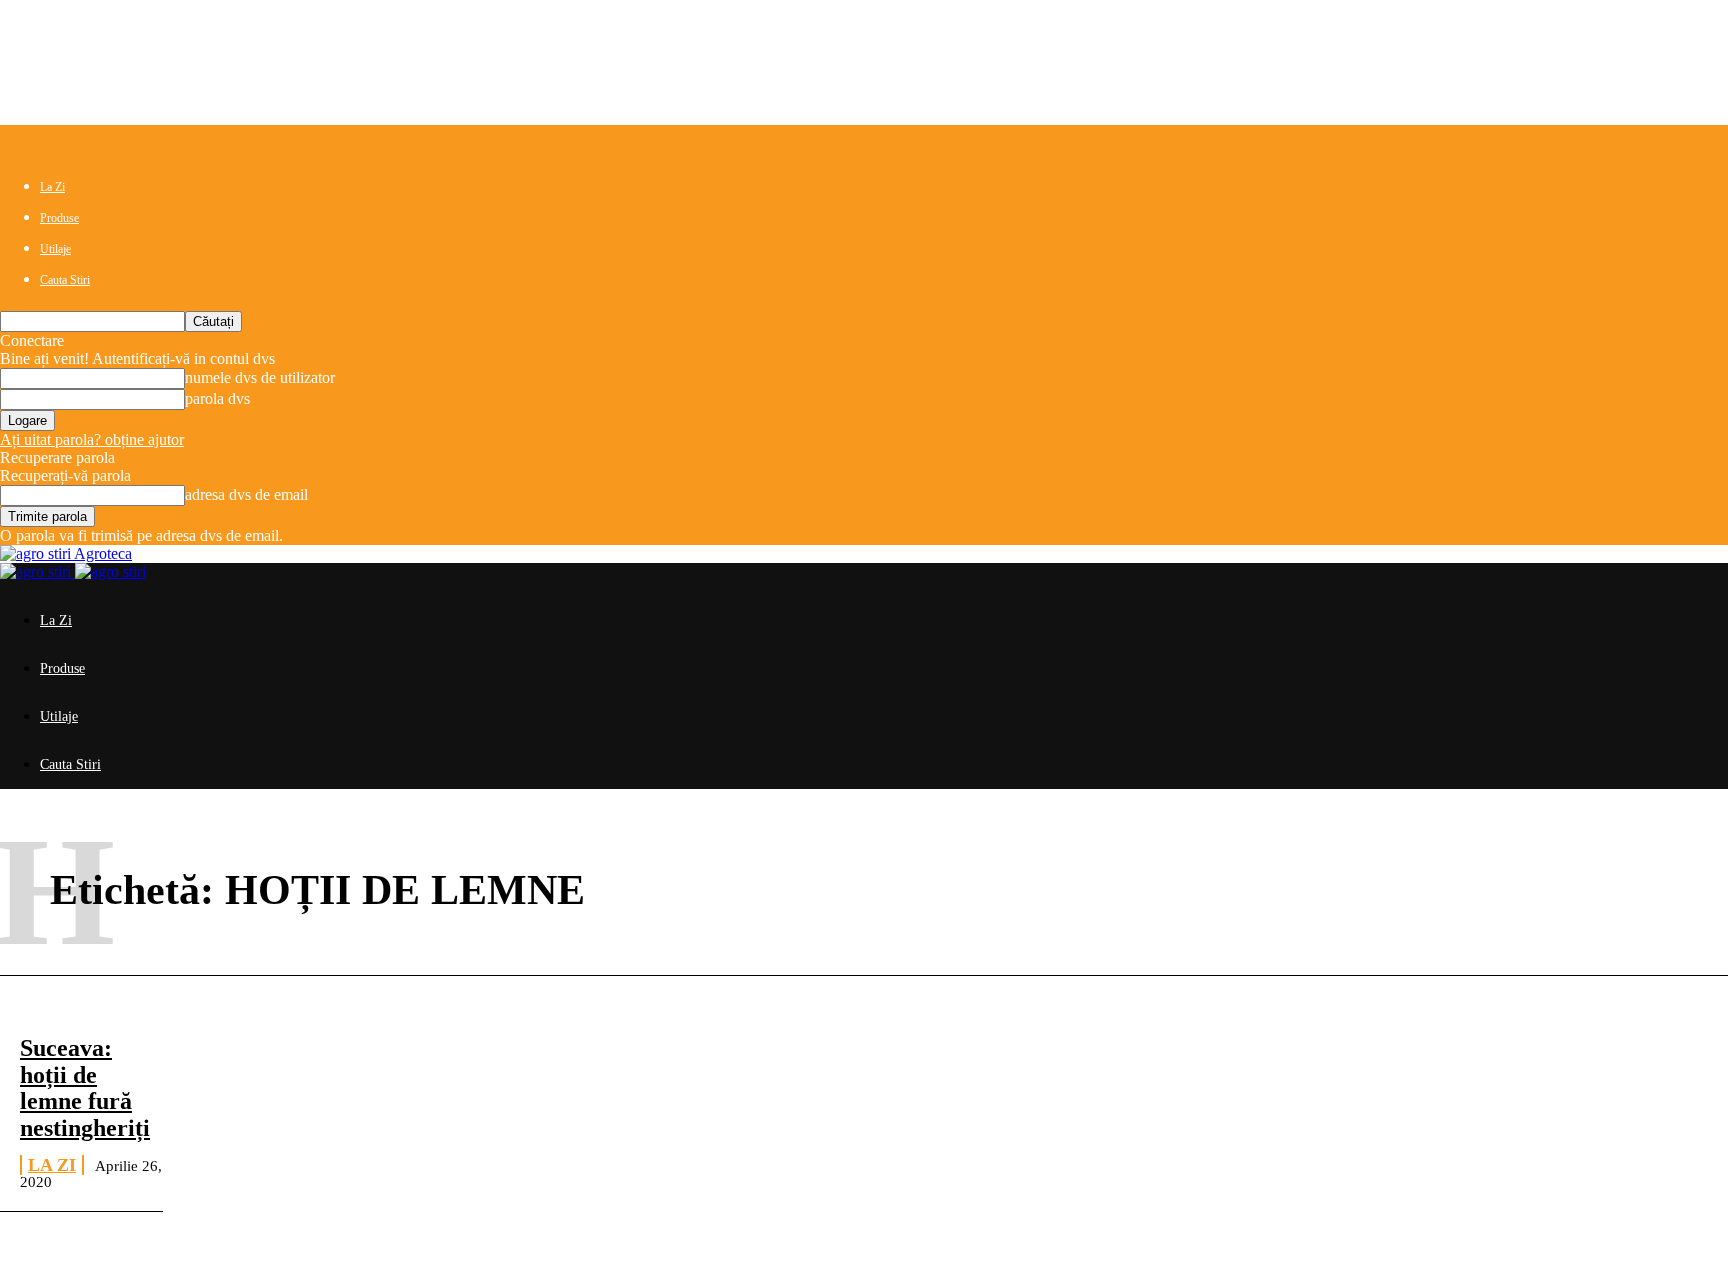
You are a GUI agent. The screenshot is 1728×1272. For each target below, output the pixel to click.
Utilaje (55, 249)
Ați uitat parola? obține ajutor (92, 439)
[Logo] (37, 571)
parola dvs (217, 398)
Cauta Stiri (65, 280)
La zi (52, 1165)
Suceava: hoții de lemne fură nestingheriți (85, 1087)
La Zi (52, 187)
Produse (59, 218)
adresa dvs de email (246, 494)
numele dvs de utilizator (260, 377)
